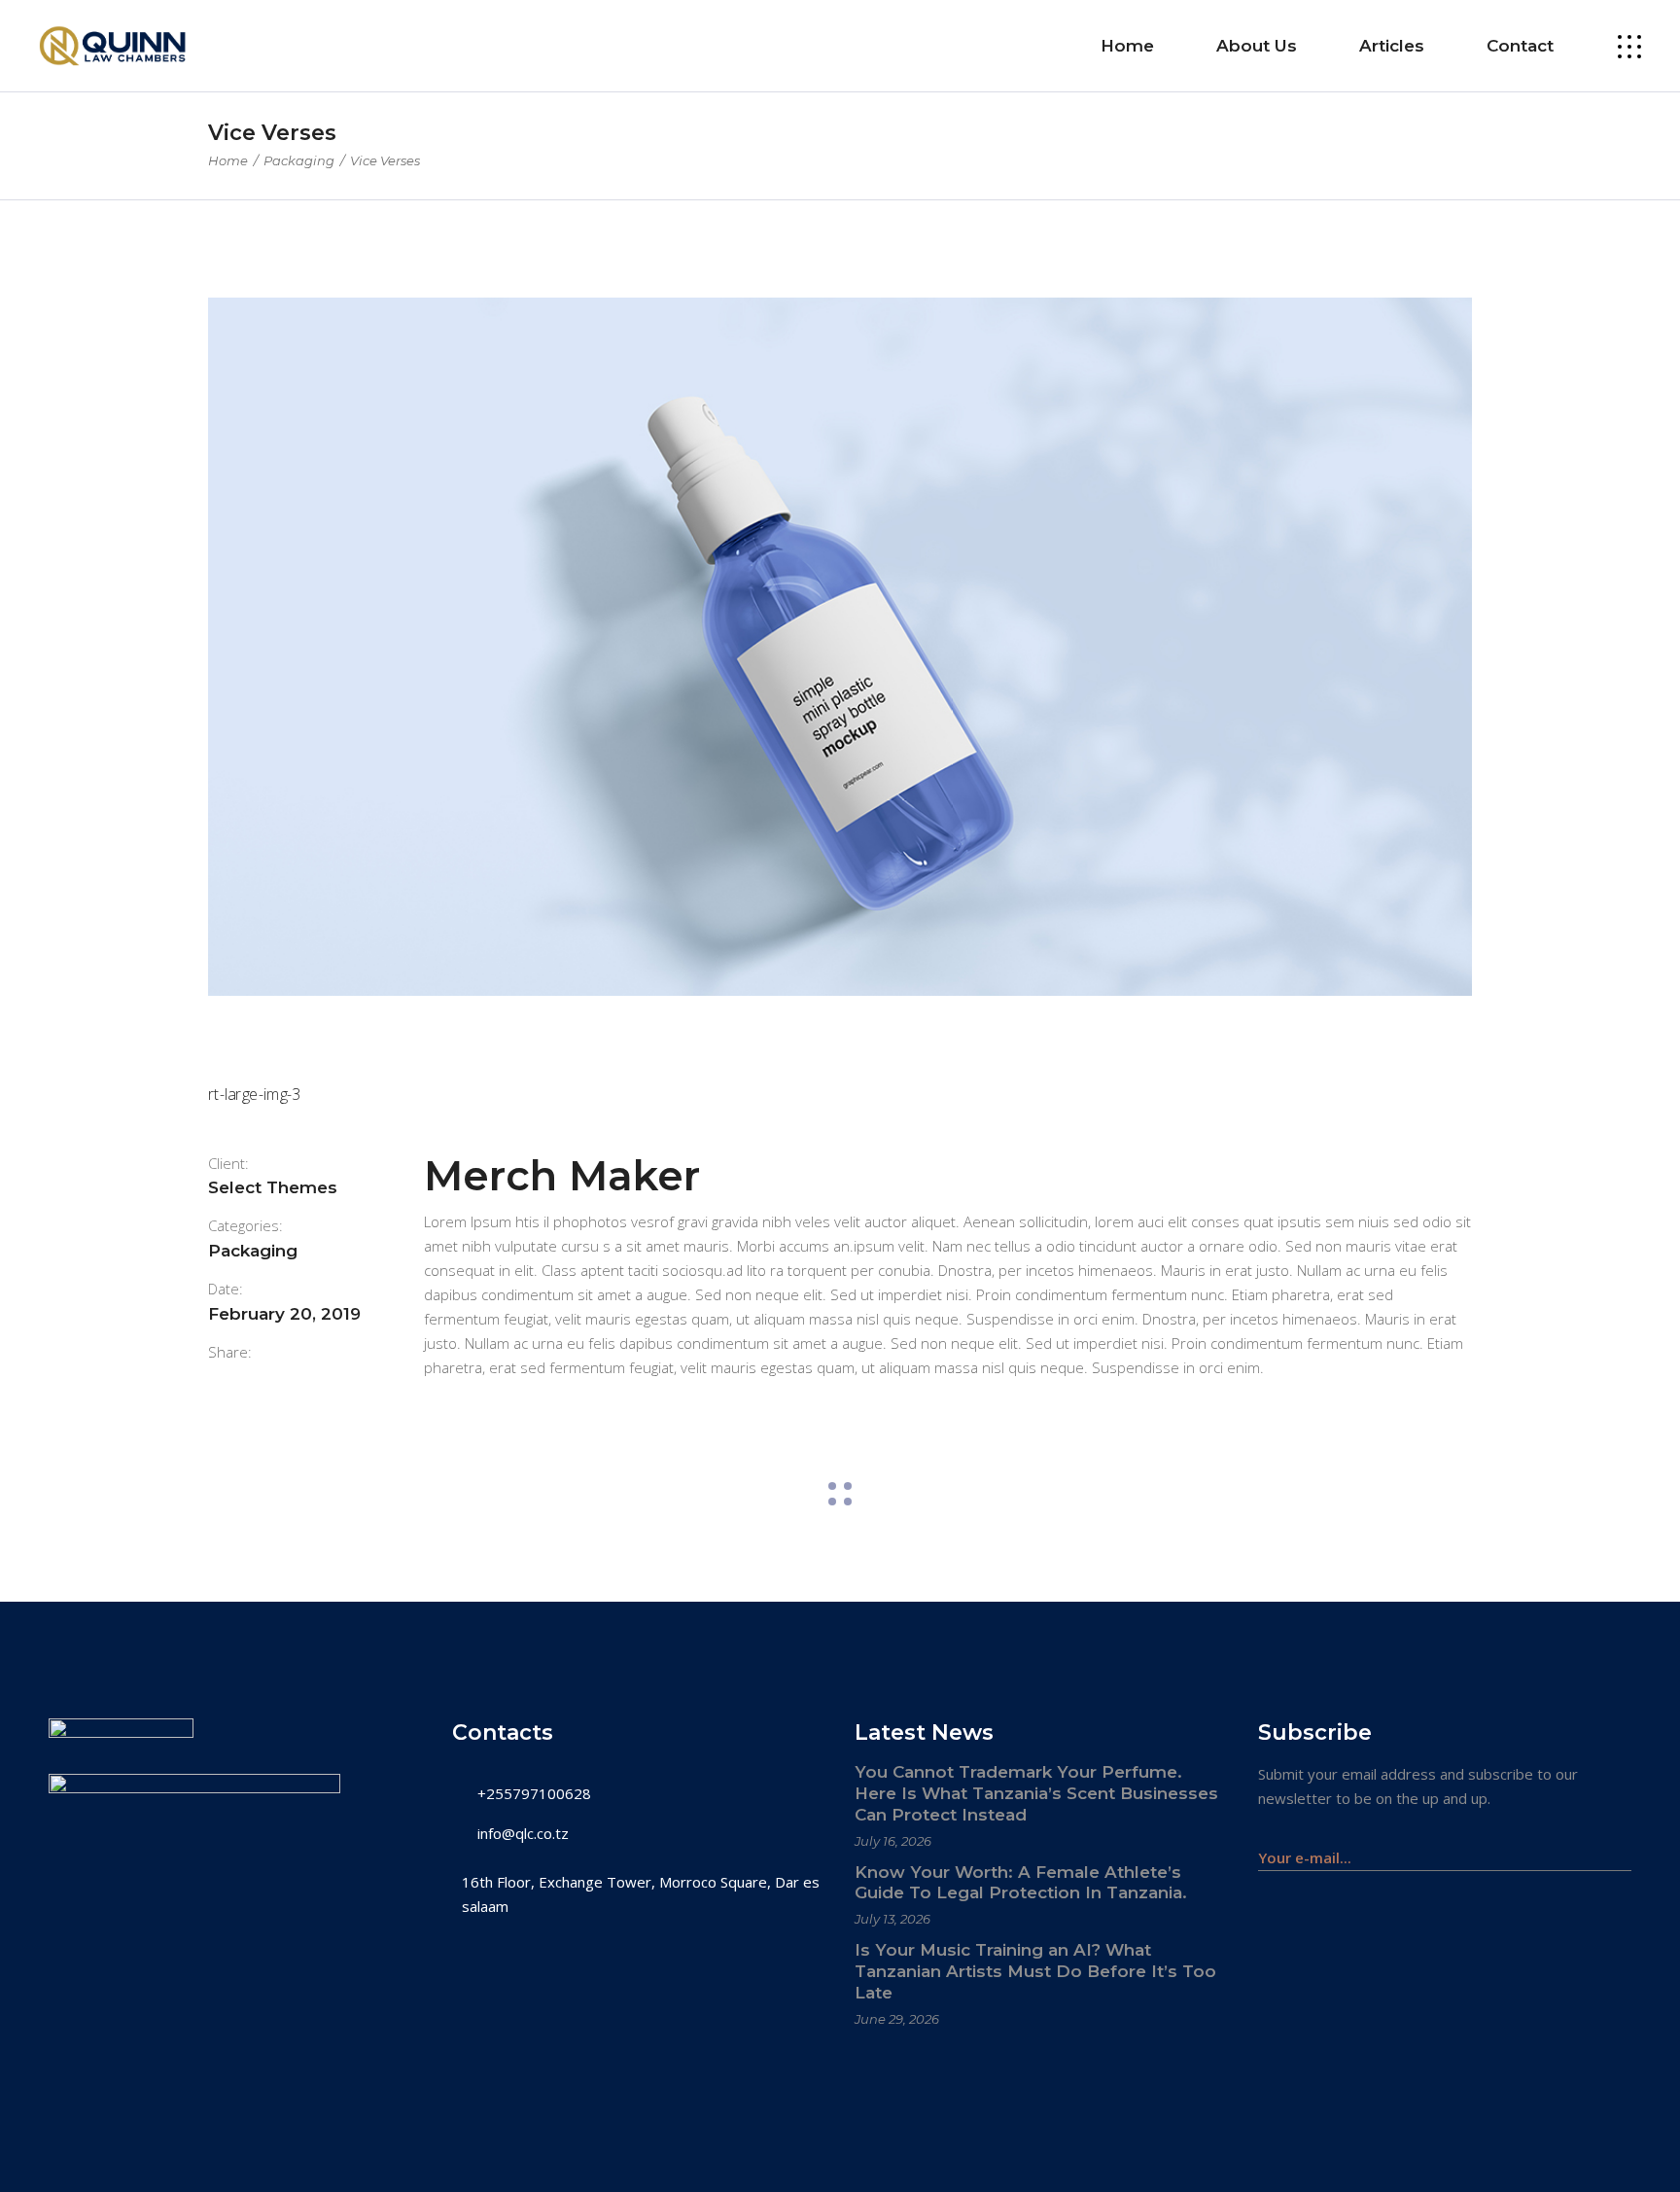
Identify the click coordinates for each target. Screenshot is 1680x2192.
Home (228, 160)
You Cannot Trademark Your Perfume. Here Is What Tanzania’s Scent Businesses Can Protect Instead (1036, 1793)
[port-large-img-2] (840, 1038)
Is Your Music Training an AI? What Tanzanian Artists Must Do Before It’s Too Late (1035, 1971)
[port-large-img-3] (840, 1095)
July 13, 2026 (892, 1919)
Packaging (299, 160)
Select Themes (273, 1187)
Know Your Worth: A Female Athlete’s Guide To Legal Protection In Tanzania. (1021, 1883)
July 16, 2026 (893, 1841)
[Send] (1621, 1848)
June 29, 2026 (897, 2019)
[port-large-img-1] (840, 647)
